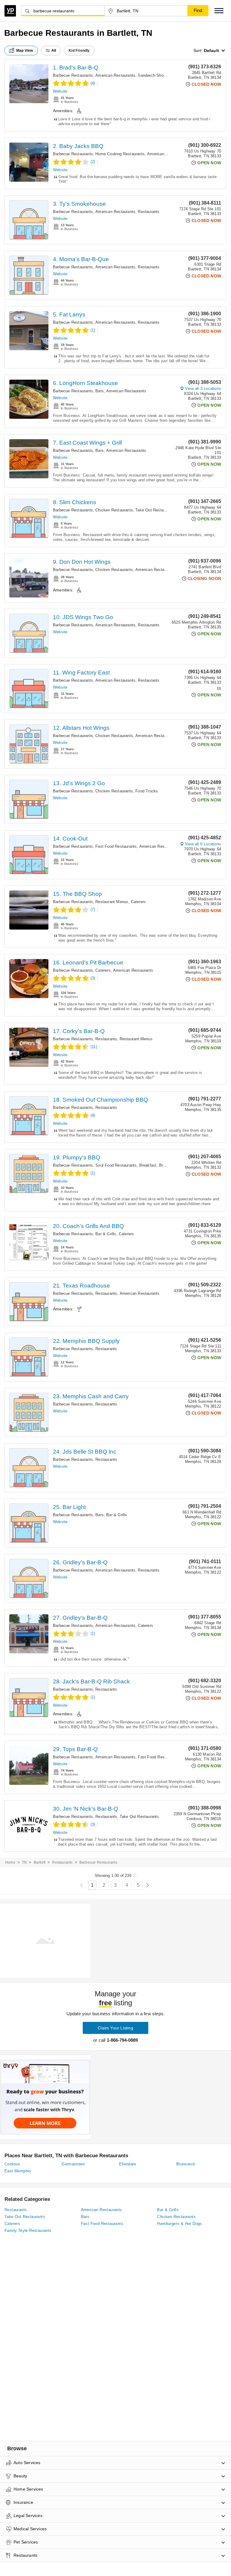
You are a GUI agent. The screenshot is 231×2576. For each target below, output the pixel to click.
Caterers (139, 902)
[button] (219, 11)
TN (24, 1862)
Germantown (73, 2164)
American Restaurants (115, 75)
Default (211, 51)
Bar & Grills (106, 1234)
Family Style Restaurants (28, 2230)
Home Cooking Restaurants (120, 154)
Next (148, 1885)
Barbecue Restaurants (73, 75)
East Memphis (18, 2171)
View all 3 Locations (203, 389)
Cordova (12, 2164)
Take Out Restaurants (155, 510)
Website (60, 91)
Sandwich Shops (153, 75)
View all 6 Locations (203, 844)
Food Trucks (147, 791)
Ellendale (128, 2164)
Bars (100, 391)
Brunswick (186, 2164)
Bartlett (40, 1862)
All (54, 51)
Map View (25, 51)
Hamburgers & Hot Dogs (179, 2224)
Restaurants (149, 212)
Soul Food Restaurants (116, 1165)
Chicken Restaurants (114, 510)
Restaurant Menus (112, 902)
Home (10, 1862)
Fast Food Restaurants (116, 846)
